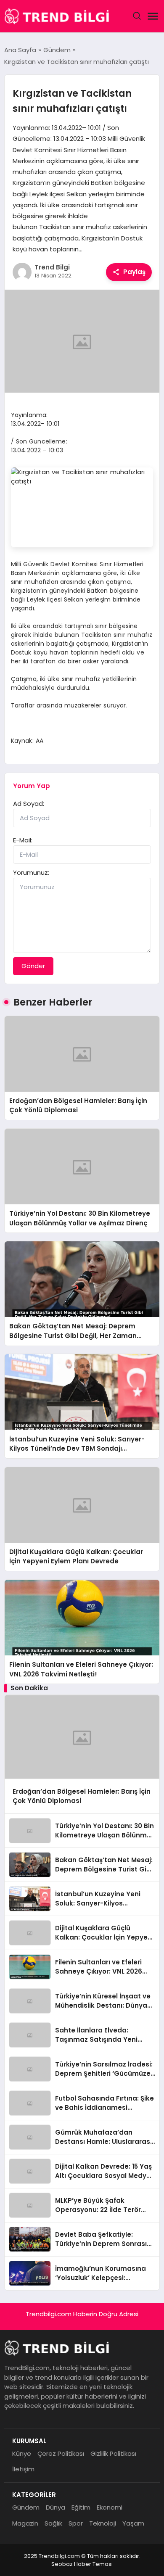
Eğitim (81, 2507)
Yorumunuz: (31, 872)
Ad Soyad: (29, 804)
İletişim (23, 2469)
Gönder (33, 966)
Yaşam (133, 2523)
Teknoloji (103, 2523)
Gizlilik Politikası (113, 2453)
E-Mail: (23, 840)
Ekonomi (110, 2507)
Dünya (56, 2507)
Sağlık (53, 2523)
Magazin (25, 2523)
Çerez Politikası (61, 2453)
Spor (76, 2523)
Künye (22, 2453)
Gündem (26, 2507)
